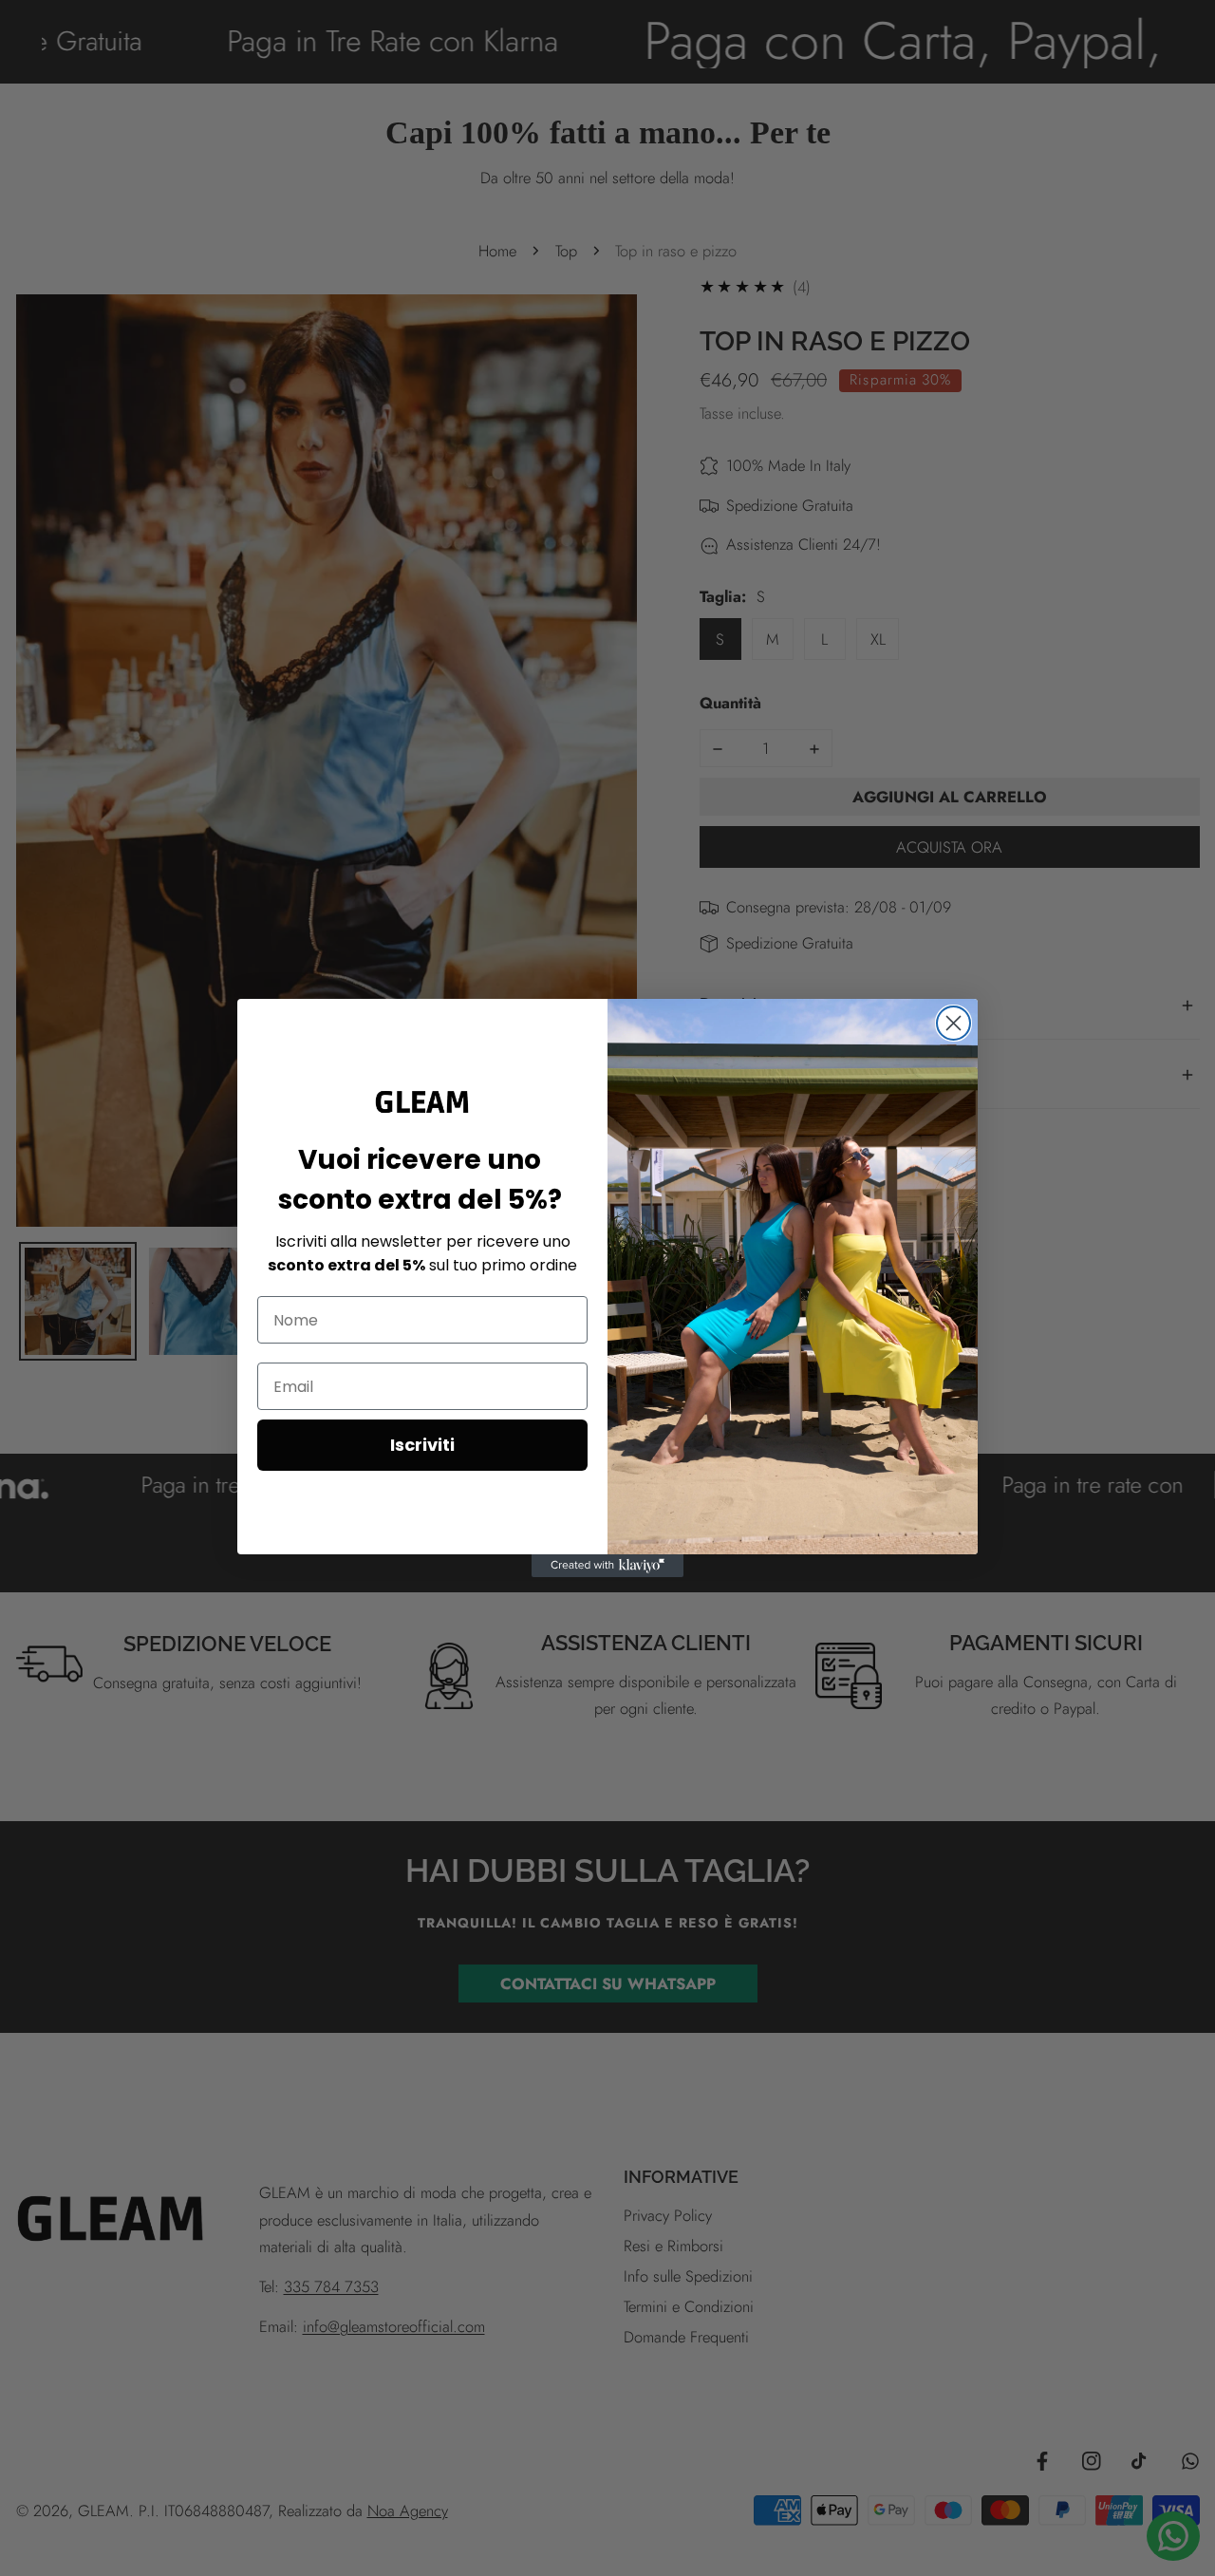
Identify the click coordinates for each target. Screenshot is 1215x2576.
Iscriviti (422, 1445)
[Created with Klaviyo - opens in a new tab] (607, 1566)
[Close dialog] (953, 1023)
